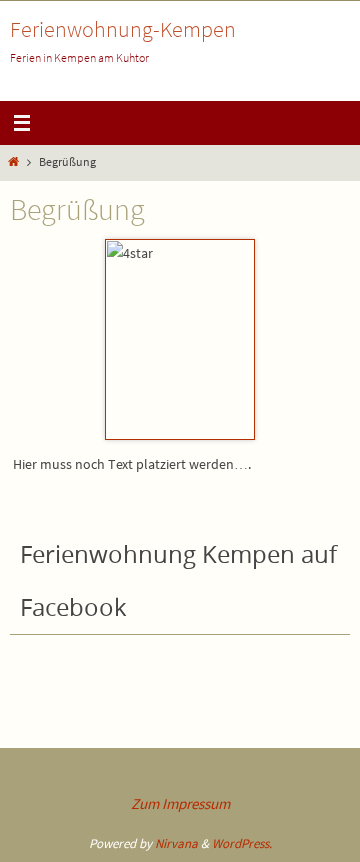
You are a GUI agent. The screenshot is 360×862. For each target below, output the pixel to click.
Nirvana (176, 843)
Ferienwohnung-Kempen (123, 29)
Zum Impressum (180, 803)
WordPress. (242, 843)
